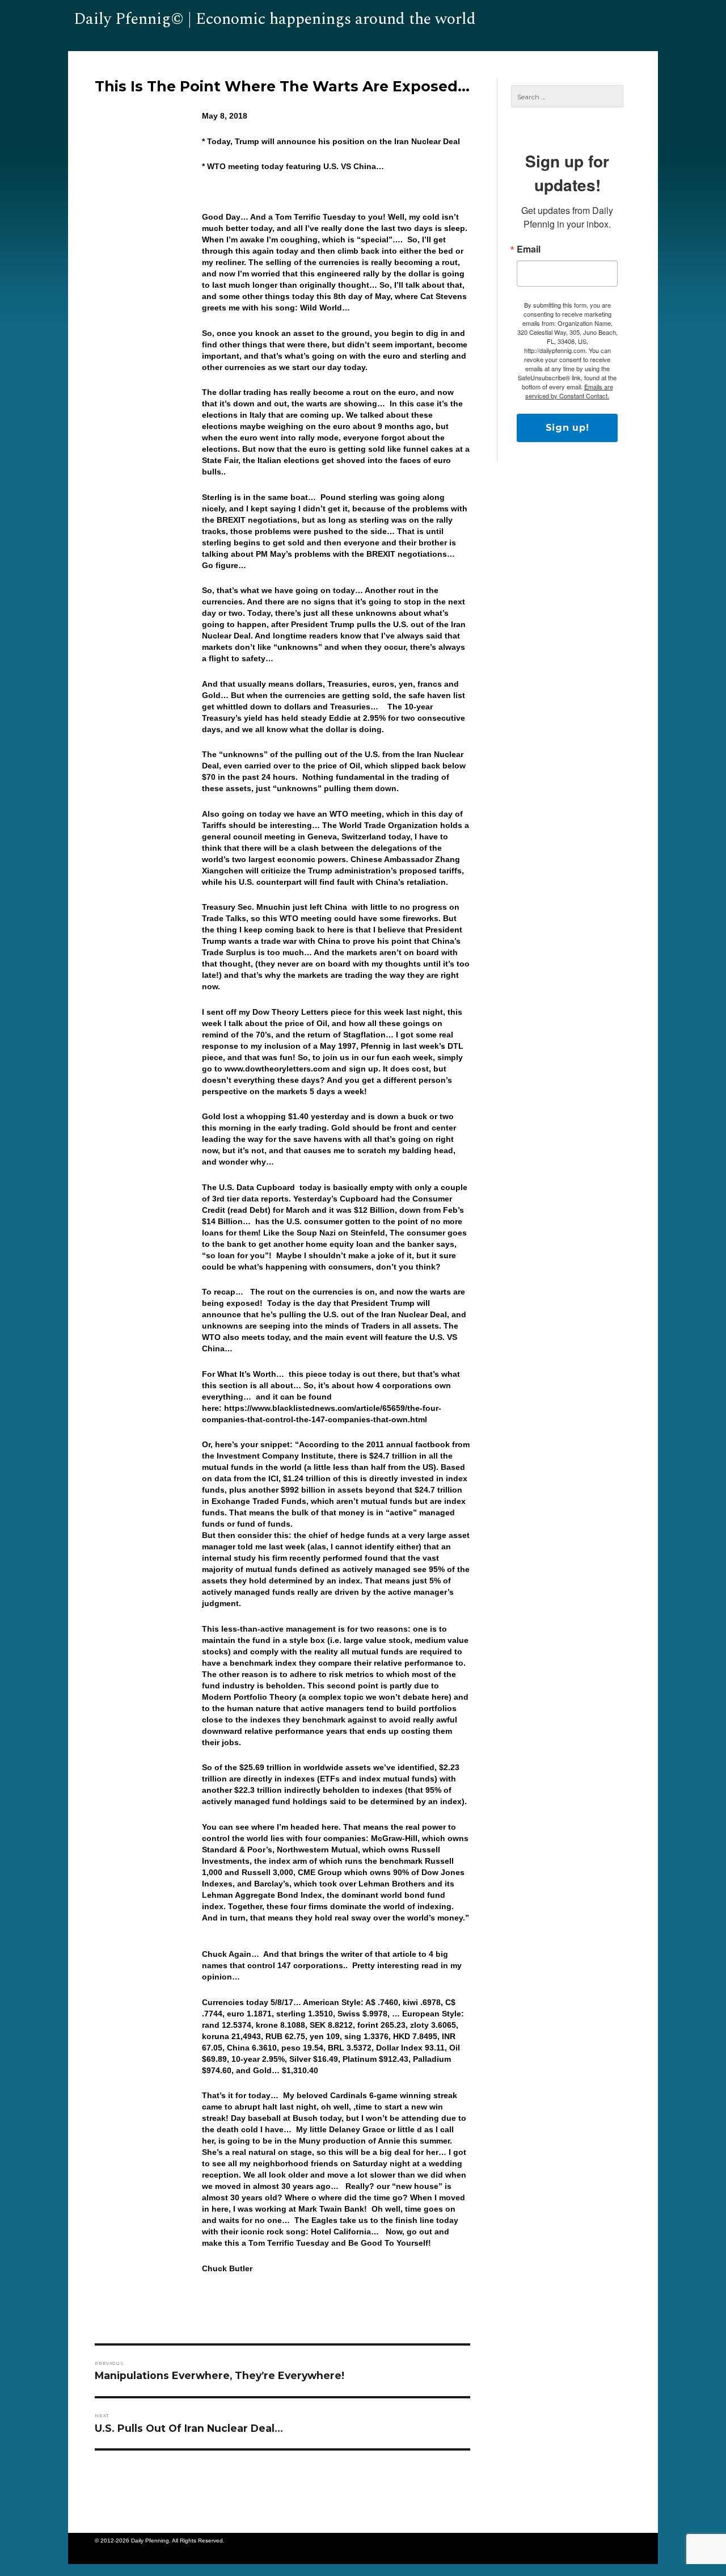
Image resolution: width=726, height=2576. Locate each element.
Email (529, 249)
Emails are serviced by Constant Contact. (569, 391)
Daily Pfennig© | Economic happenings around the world (275, 19)
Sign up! (567, 428)
